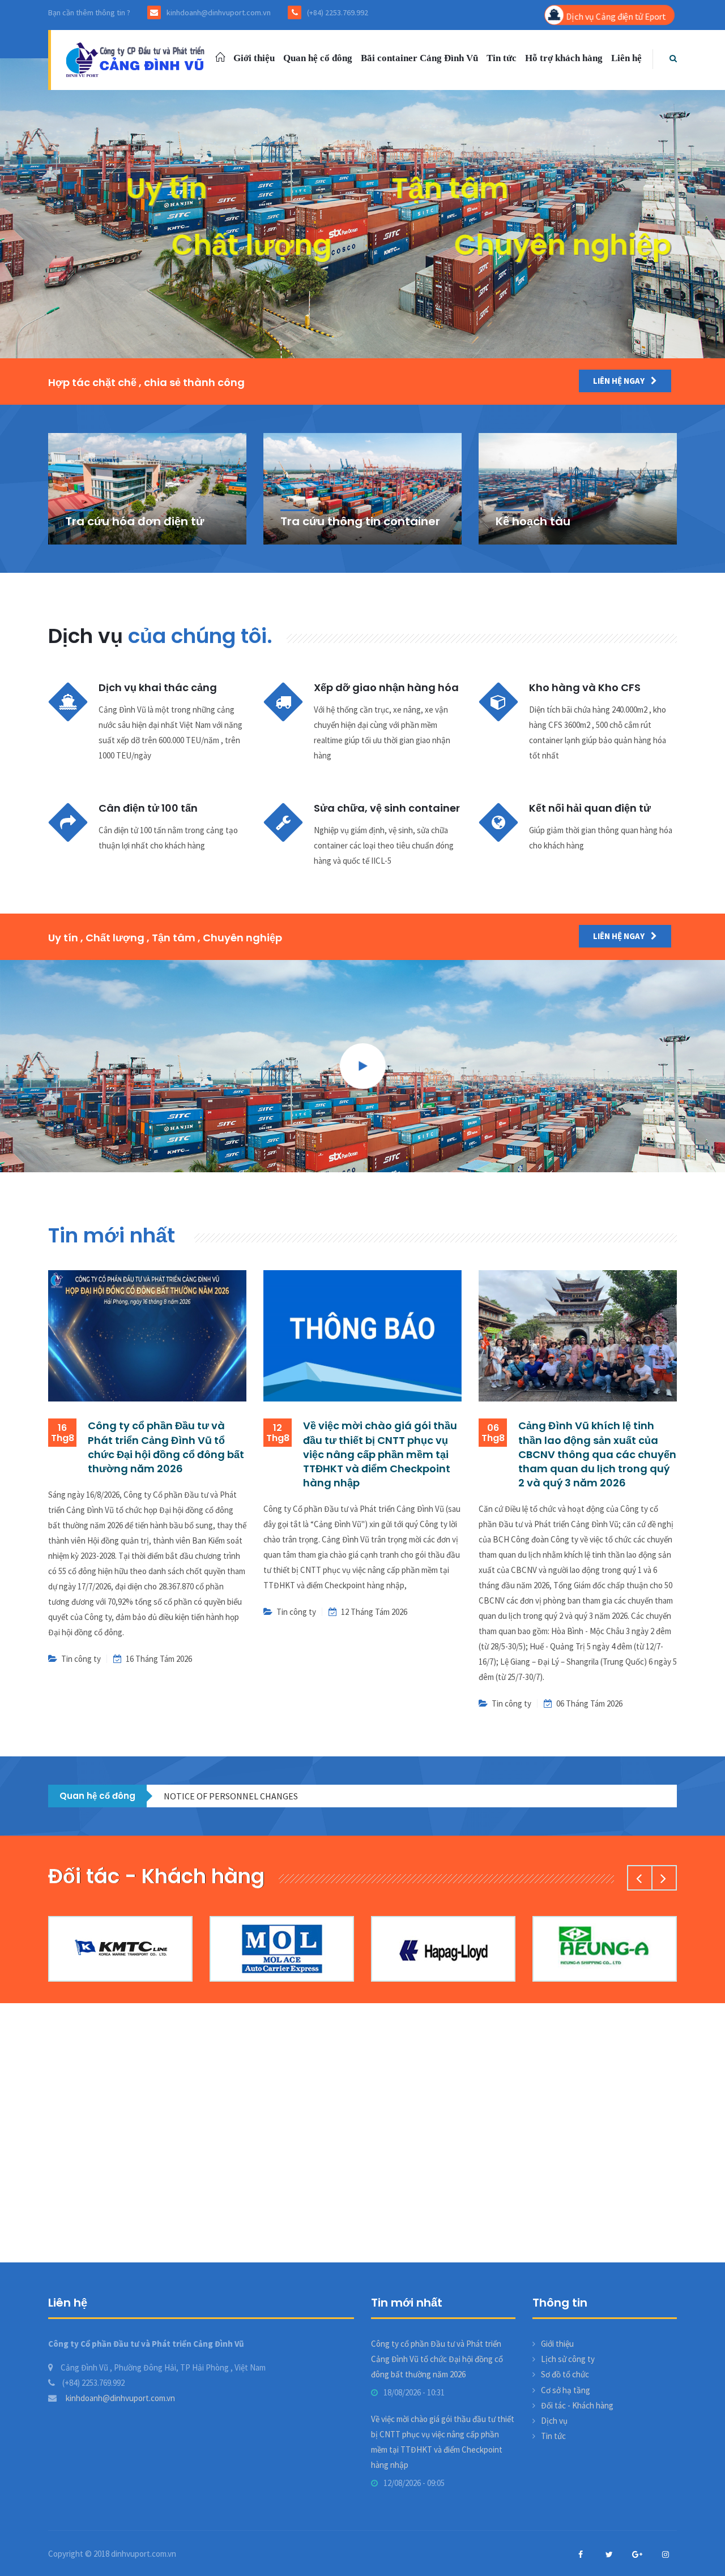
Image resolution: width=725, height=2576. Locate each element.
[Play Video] (362, 1066)
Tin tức (502, 58)
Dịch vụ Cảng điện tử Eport (615, 16)
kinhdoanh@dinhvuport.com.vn (120, 2398)
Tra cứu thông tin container (360, 521)
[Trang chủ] (137, 59)
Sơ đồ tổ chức (565, 2374)
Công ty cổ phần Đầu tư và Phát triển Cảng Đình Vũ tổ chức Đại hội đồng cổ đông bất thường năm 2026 (166, 1447)
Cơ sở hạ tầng (566, 2390)
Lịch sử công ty (568, 2359)
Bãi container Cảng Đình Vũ (419, 58)
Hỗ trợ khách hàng (564, 58)
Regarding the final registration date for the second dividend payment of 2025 (315, 1796)
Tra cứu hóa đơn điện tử (135, 521)
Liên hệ (626, 58)
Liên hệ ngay (620, 381)
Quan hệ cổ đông (318, 58)
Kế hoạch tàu (533, 521)
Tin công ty (81, 1659)
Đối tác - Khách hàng (577, 2405)
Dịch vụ (554, 2421)
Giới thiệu (254, 58)
